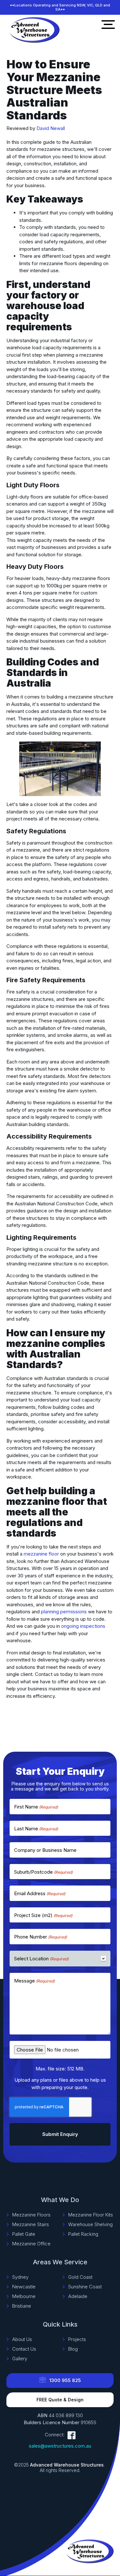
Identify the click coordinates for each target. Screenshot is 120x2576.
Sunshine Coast (85, 2287)
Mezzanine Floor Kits (91, 2215)
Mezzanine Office (31, 2244)
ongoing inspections (83, 1626)
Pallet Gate (24, 2234)
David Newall (51, 128)
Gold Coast (80, 2277)
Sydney (20, 2277)
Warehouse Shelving (90, 2225)
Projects (77, 2339)
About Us (22, 2339)
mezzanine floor (41, 1554)
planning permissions (64, 1612)
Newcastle (24, 2287)
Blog (73, 2349)
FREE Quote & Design (60, 2400)
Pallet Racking (83, 2234)
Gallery (20, 2359)
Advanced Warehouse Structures (67, 2465)
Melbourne (24, 2296)
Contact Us (24, 2349)
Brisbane (22, 2306)
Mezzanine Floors (31, 2215)
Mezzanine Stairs (31, 2225)
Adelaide (78, 2296)
